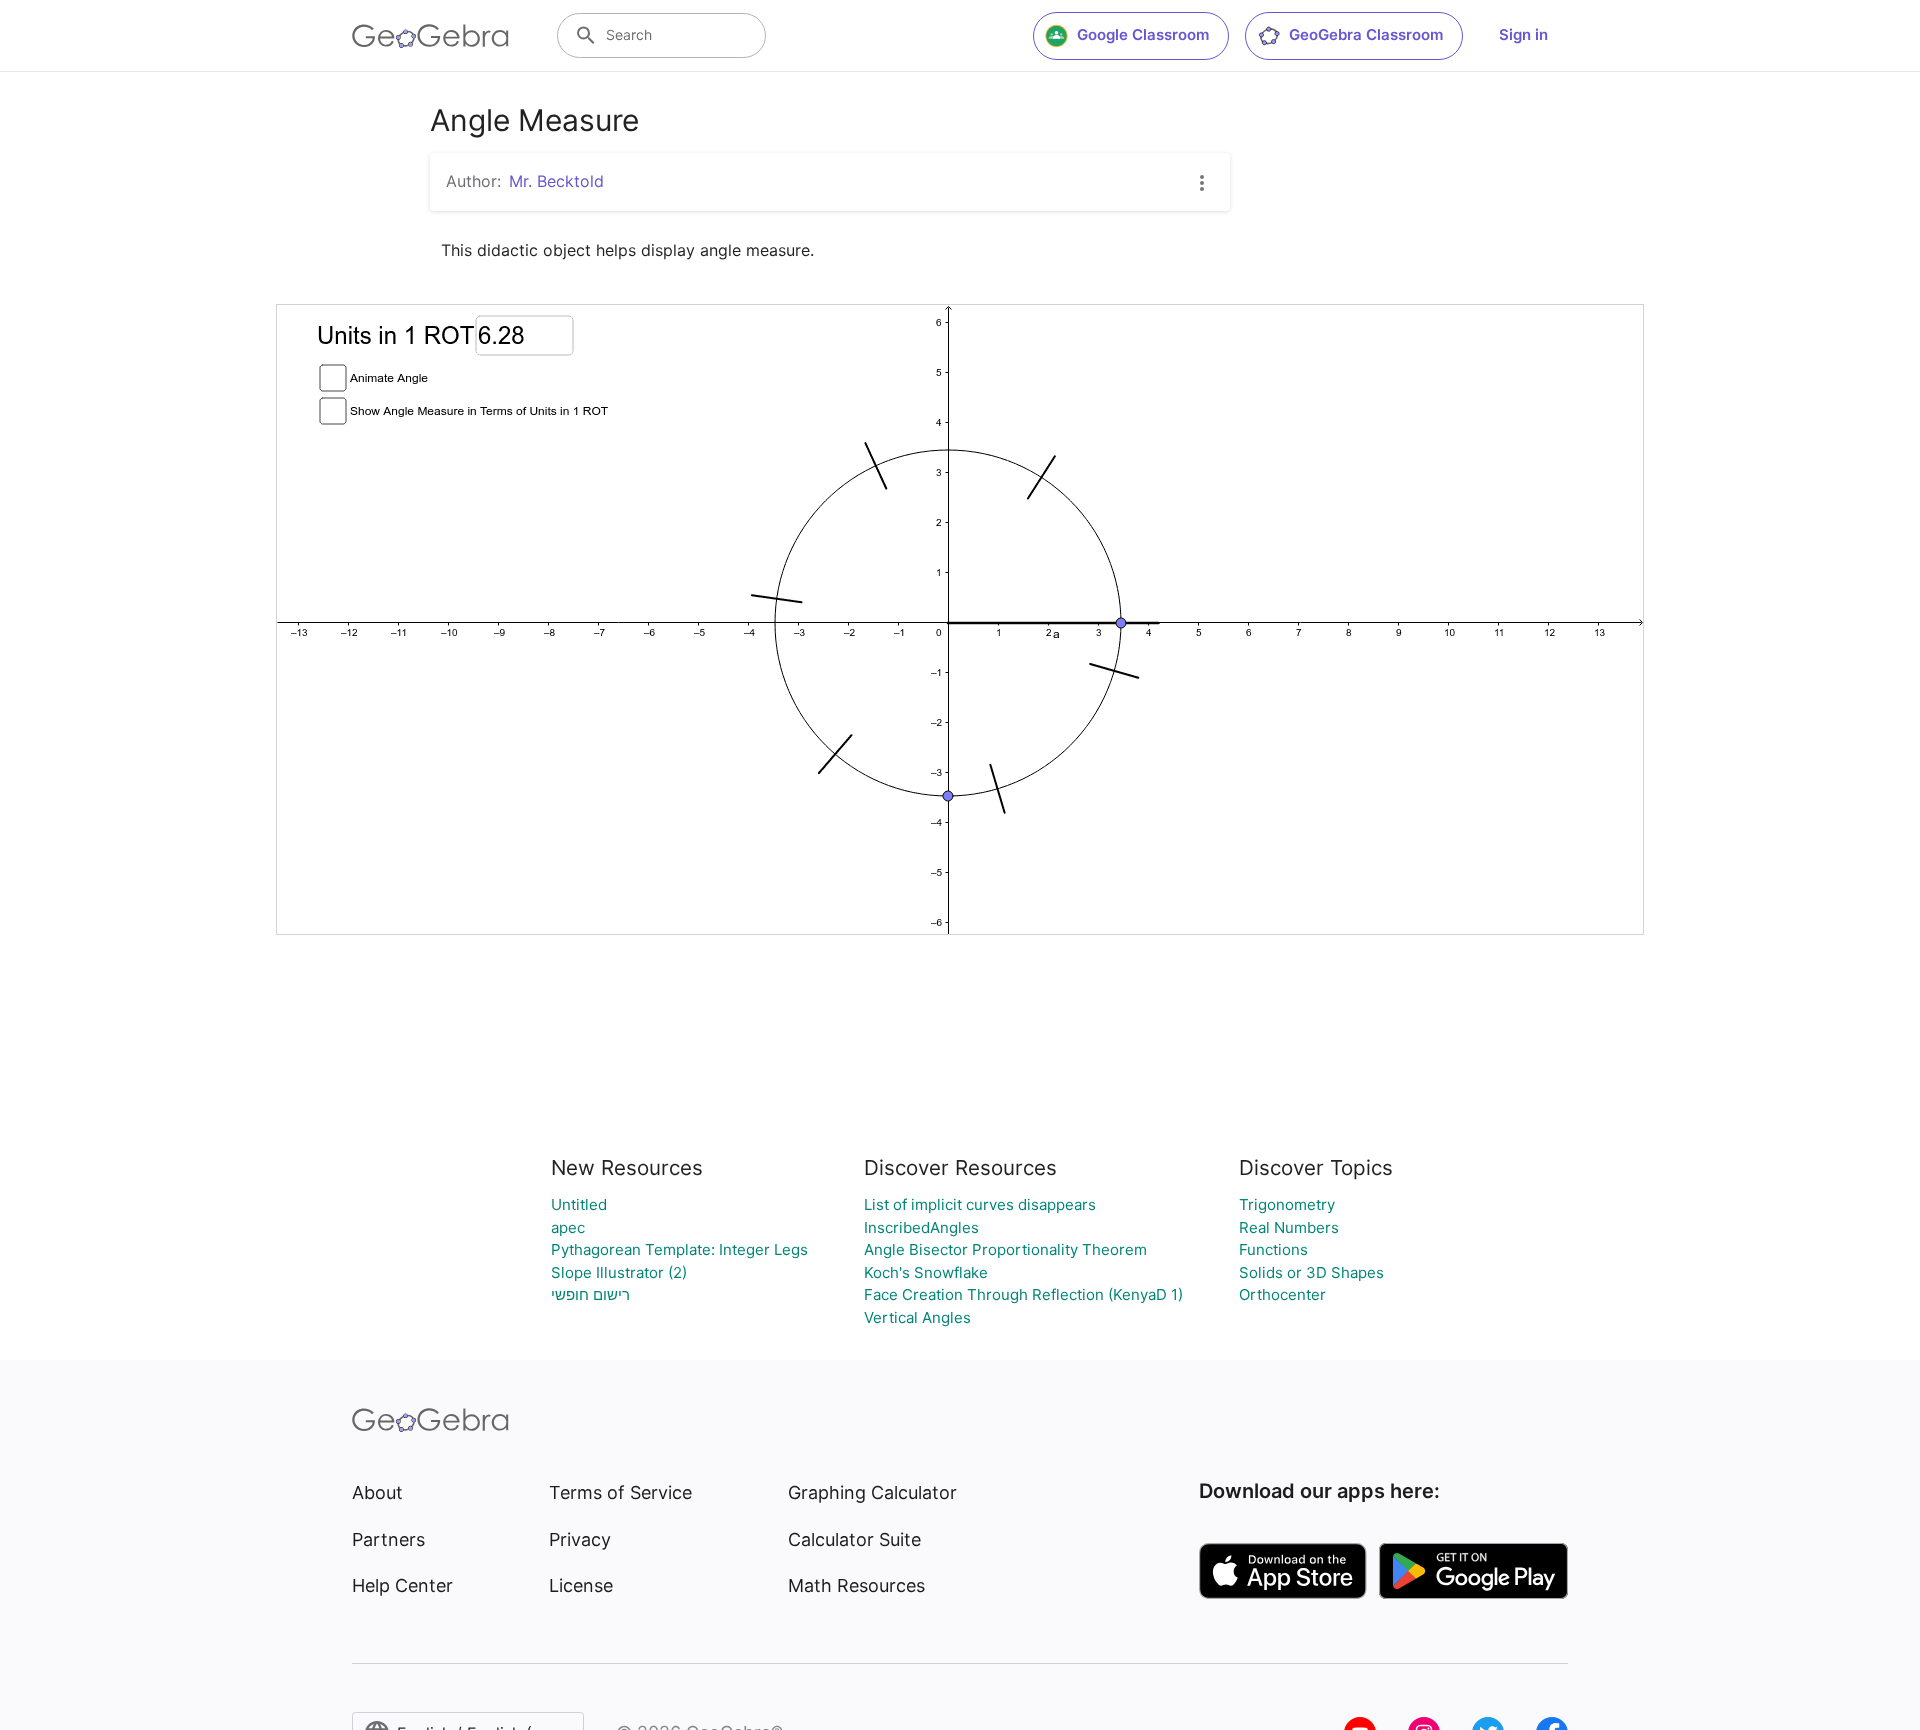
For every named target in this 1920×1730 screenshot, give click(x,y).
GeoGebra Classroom (1366, 34)
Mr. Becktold (556, 181)
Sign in (1523, 34)
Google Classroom (1143, 34)
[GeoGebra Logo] (430, 36)
